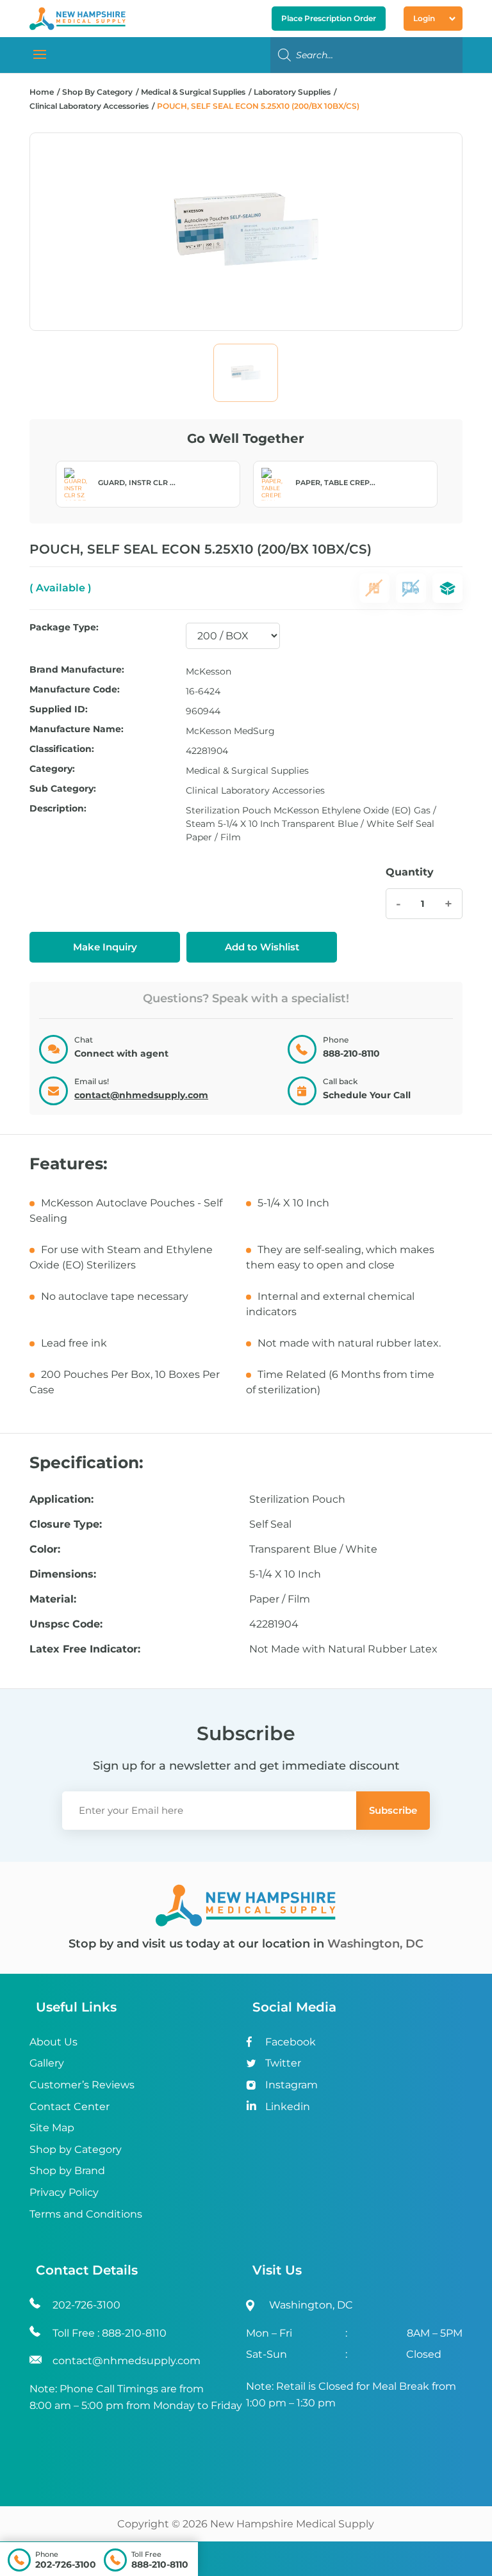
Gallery (47, 2063)
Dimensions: (63, 1574)
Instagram (291, 2085)
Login (424, 18)
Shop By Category (98, 92)
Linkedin (288, 2107)
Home (42, 92)
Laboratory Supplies (292, 92)
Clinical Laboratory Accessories (89, 106)
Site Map (52, 2128)
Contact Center (70, 2107)
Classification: (62, 749)
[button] (262, 947)
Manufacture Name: (77, 730)
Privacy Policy (64, 2192)
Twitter (283, 2063)
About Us (53, 2042)
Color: (45, 1549)
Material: (53, 1599)
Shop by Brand (67, 2171)
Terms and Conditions (86, 2214)
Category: (52, 769)
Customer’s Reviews (82, 2085)
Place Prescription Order (329, 18)
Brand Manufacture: (77, 670)
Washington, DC (375, 1944)
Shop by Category (76, 2149)
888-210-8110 (160, 2564)
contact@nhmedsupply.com (141, 1095)
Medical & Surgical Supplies (193, 92)
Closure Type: (66, 1524)
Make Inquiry (105, 947)
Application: (61, 1500)
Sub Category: (63, 789)
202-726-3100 (66, 2564)
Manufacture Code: (75, 690)
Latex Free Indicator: (85, 1649)
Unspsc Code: (66, 1624)
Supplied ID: (59, 710)
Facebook (291, 2042)
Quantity (410, 872)
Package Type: (64, 628)
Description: (58, 809)
